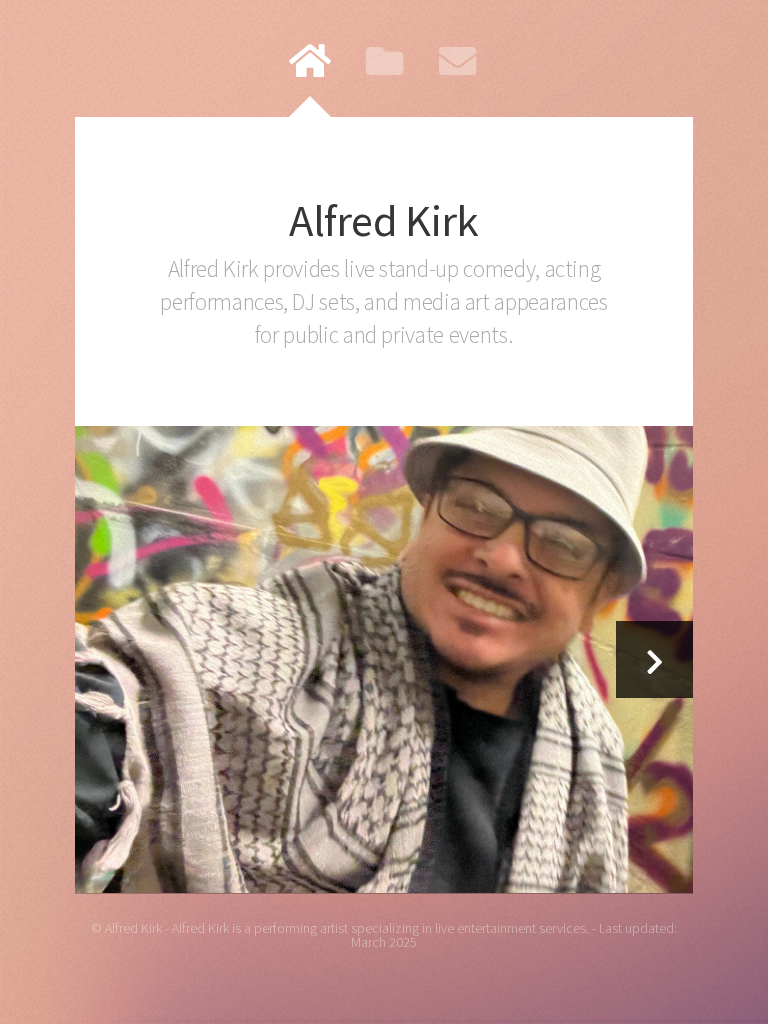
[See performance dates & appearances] (384, 659)
